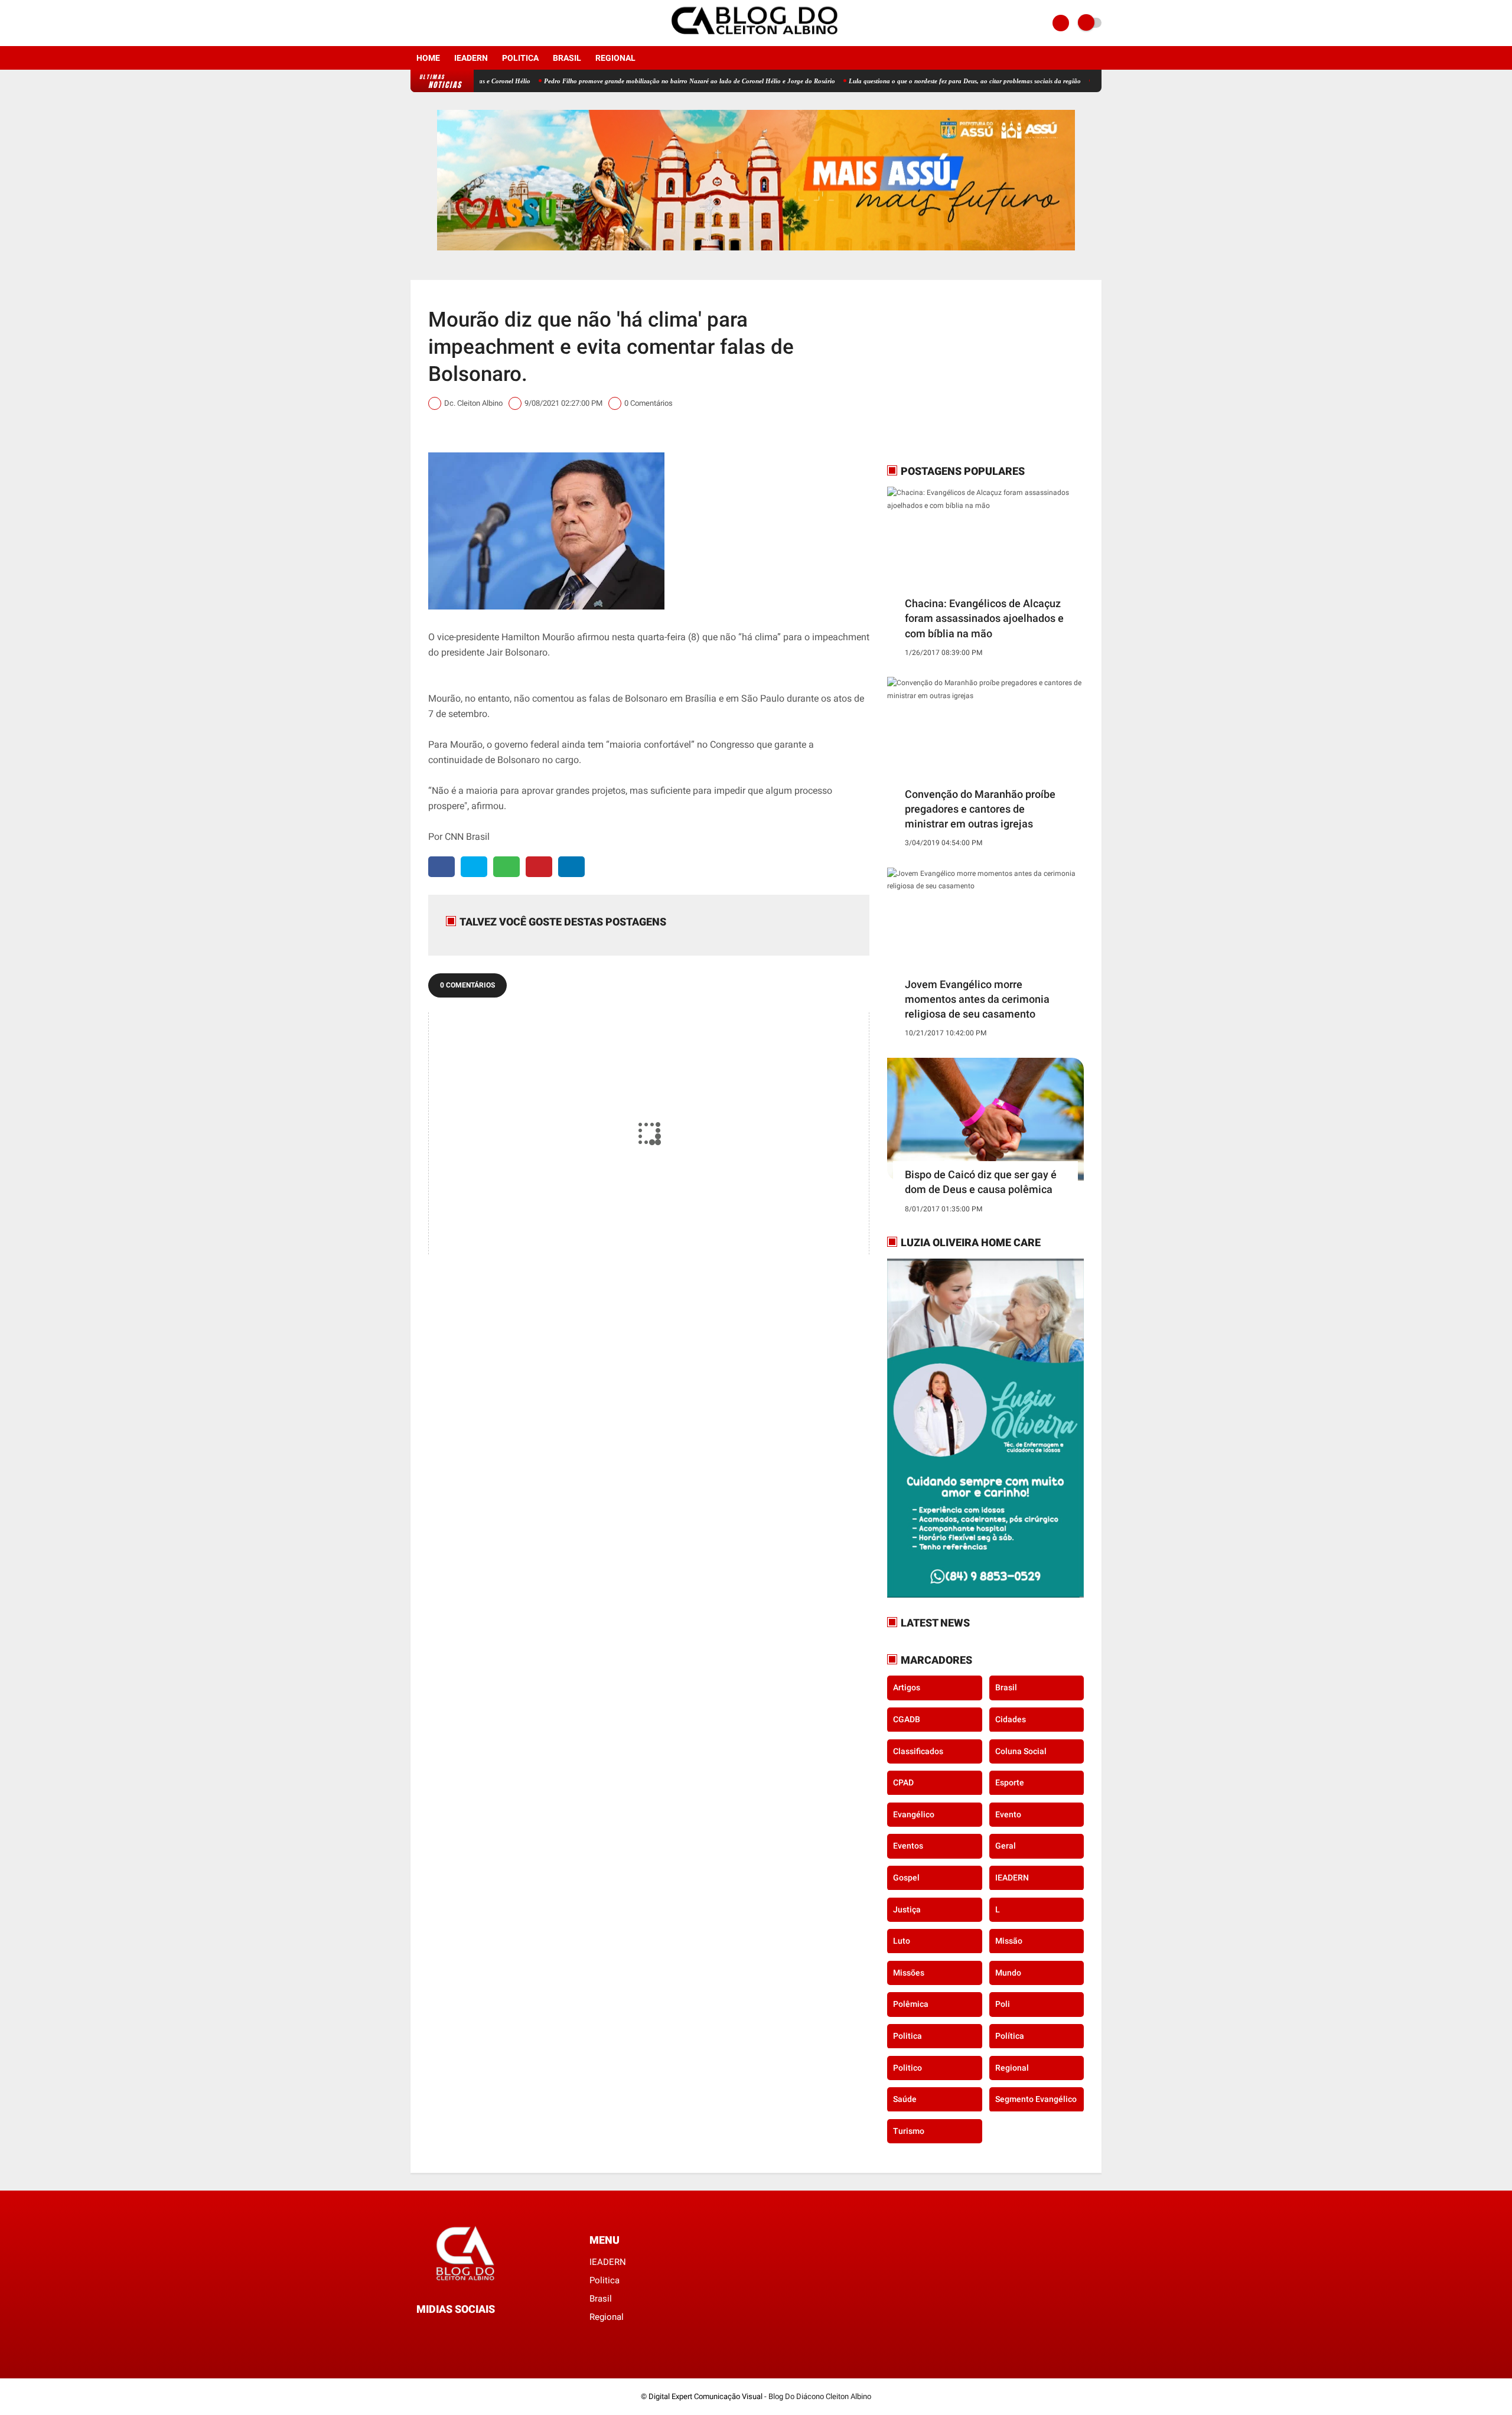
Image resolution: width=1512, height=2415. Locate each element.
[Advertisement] (961, 371)
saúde (905, 2099)
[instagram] (430, 23)
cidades (1011, 1719)
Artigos (907, 1687)
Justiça (907, 1909)
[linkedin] (571, 867)
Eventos (908, 1846)
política (1010, 2036)
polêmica (911, 2004)
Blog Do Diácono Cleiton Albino (820, 2396)
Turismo (909, 2130)
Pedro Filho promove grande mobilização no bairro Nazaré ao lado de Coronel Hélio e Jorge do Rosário (618, 81)
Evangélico (914, 1814)
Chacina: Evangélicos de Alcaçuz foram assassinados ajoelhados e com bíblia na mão (984, 618)
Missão (1009, 1941)
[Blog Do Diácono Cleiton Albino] (756, 39)
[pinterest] (539, 867)
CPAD (903, 1782)
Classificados (918, 1751)
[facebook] (414, 23)
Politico (907, 2067)
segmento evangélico (1036, 2099)
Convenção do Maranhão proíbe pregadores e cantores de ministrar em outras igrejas (980, 809)
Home (428, 58)
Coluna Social (1021, 1751)
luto (902, 1941)
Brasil (567, 58)
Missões (909, 1972)
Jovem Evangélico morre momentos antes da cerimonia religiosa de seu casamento (977, 999)
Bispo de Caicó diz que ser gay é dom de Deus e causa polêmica (981, 1182)
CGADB (907, 1719)
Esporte (1010, 1782)
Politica (520, 58)
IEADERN (471, 58)
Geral (1006, 1846)
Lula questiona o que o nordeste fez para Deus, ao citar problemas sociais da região (893, 81)
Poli (1003, 2004)
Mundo (1008, 1972)
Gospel (906, 1878)
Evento (1008, 1814)
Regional (615, 58)
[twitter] (474, 867)
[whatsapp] (506, 867)
